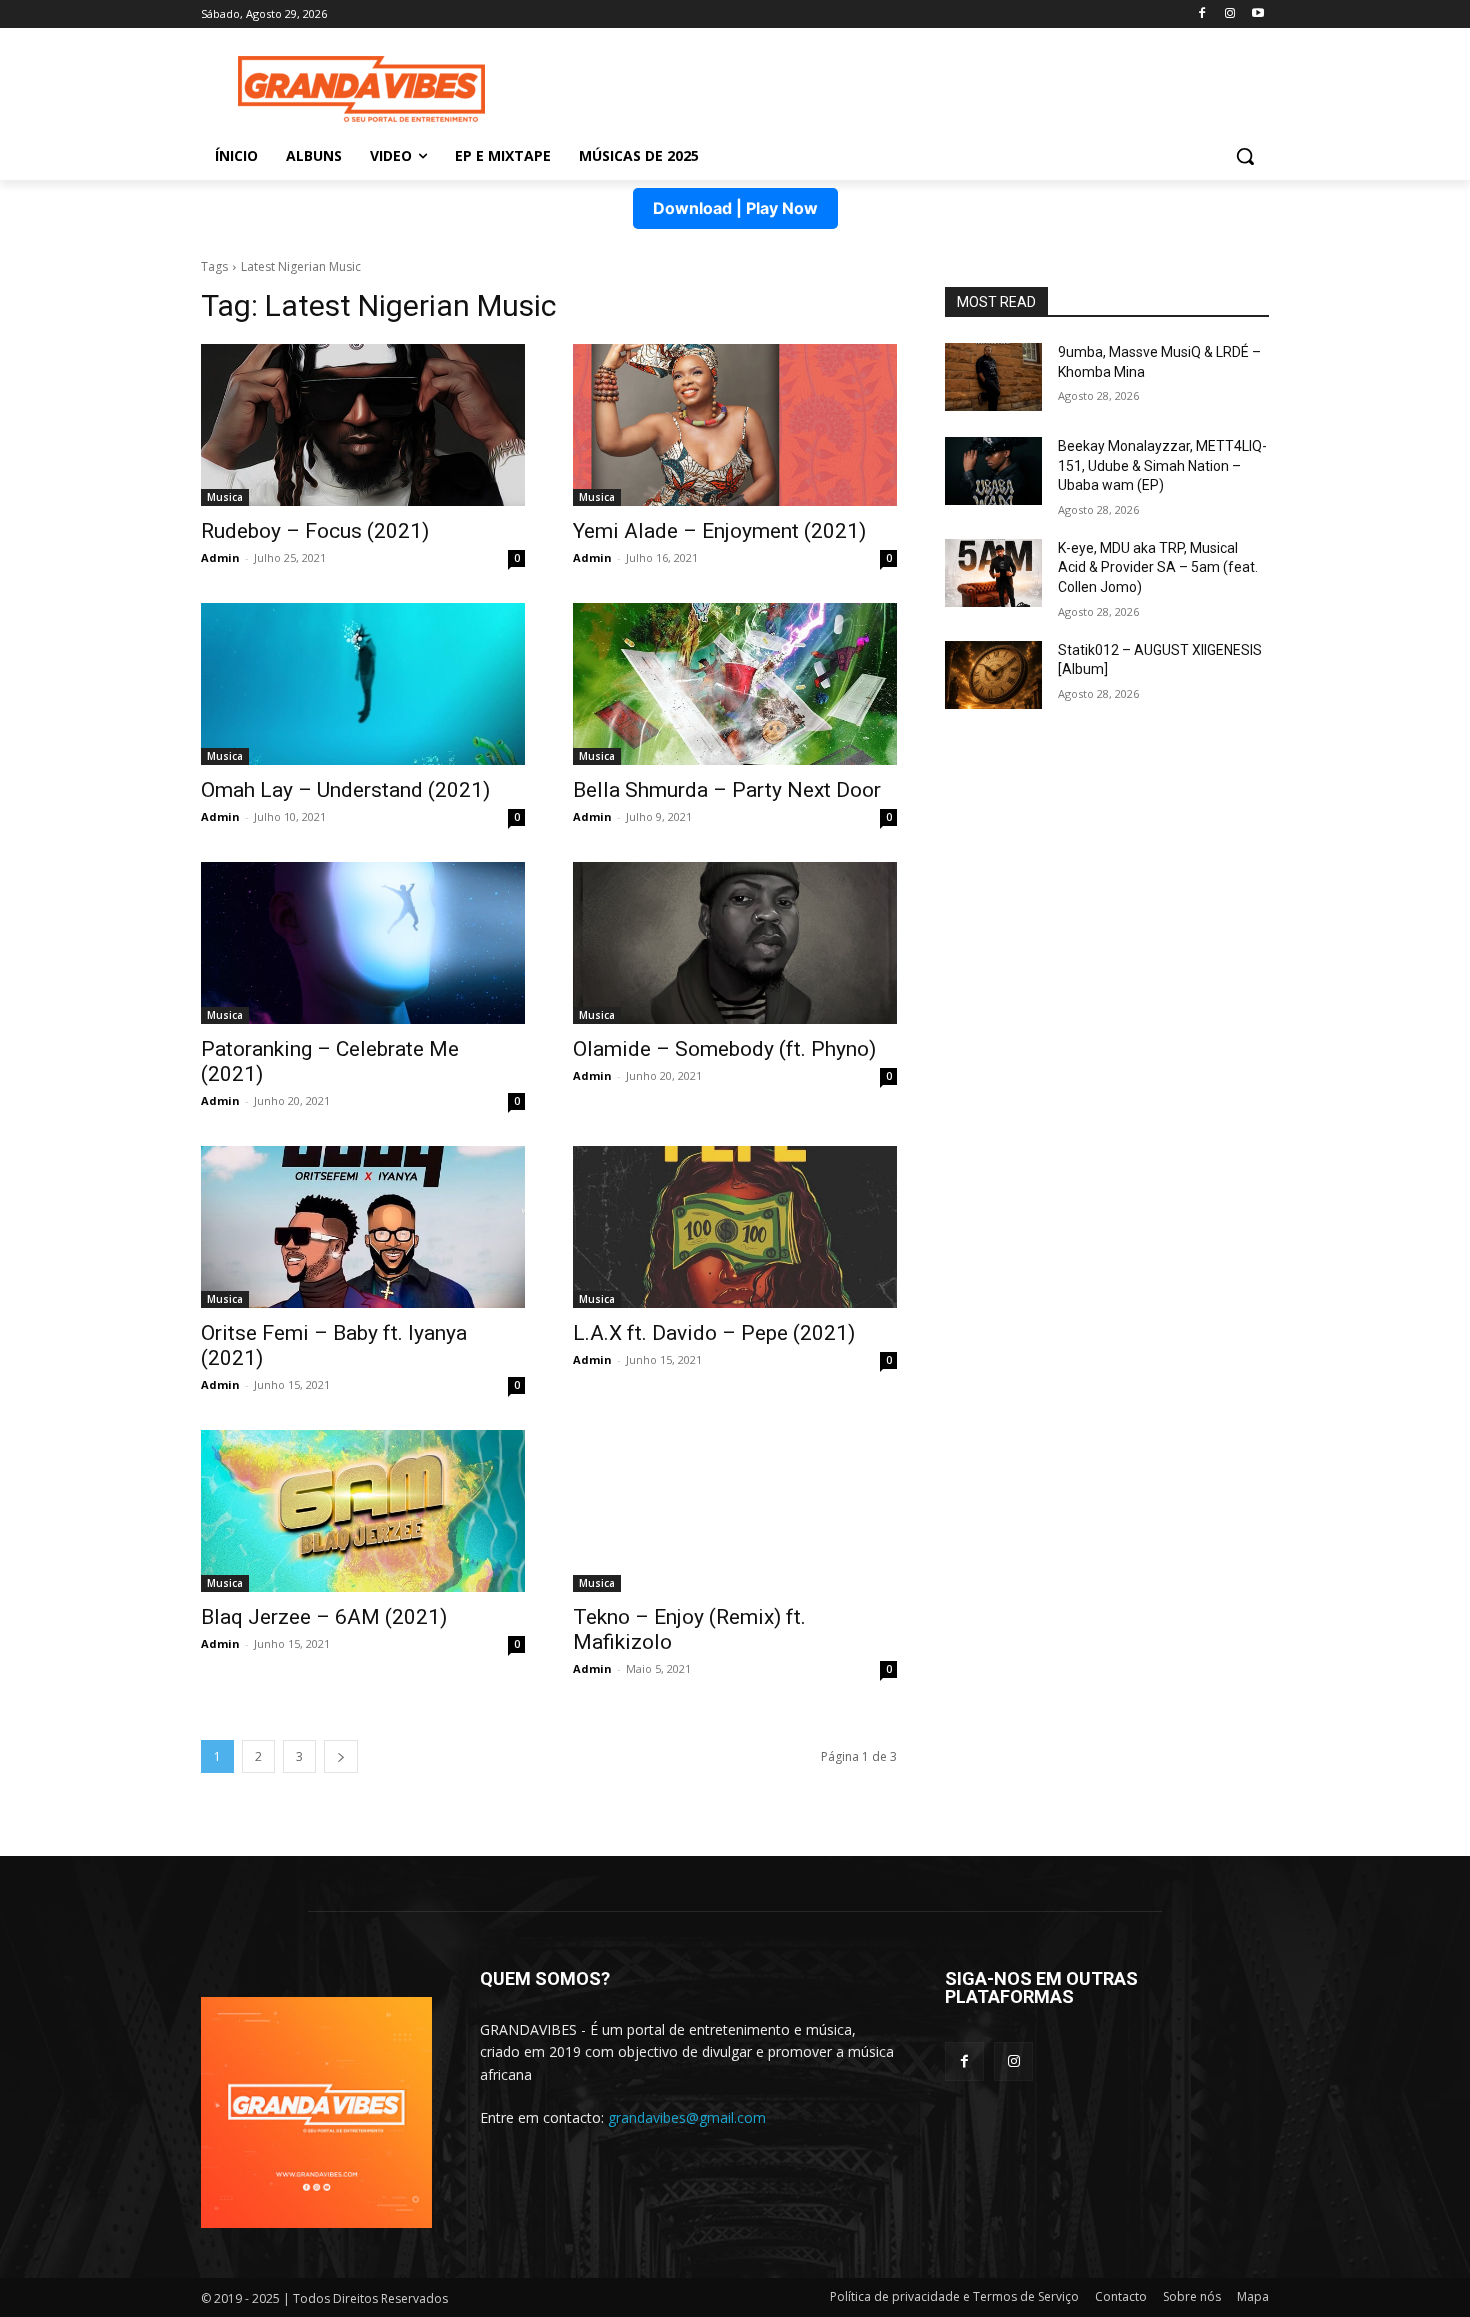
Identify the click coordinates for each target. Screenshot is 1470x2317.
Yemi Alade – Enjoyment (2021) (719, 531)
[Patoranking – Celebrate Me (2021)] (363, 943)
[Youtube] (1257, 14)
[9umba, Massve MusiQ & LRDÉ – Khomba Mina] (993, 377)
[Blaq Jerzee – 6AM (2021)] (363, 1511)
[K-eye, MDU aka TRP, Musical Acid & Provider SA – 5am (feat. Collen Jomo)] (993, 573)
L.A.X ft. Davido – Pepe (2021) (714, 1333)
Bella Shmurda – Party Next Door (727, 790)
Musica (225, 497)
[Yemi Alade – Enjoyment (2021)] (735, 425)
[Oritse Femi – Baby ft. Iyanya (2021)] (363, 1227)
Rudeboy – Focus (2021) (315, 531)
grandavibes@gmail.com (687, 2117)
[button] (1245, 156)
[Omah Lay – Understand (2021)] (363, 684)
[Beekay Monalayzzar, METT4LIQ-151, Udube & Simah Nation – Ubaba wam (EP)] (993, 471)
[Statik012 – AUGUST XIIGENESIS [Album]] (993, 675)
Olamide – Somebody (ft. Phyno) (724, 1049)
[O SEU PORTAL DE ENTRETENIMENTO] (361, 89)
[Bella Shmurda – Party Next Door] (735, 684)
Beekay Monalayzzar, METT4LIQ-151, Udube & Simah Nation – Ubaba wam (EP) (1162, 465)
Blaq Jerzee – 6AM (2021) (324, 1617)
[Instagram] (1229, 14)
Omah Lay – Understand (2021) (345, 790)
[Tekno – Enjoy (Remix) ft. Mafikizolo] (735, 1511)
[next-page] (341, 1756)
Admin (220, 557)
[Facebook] (1202, 14)
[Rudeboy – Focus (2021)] (363, 425)
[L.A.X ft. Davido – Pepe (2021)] (735, 1227)
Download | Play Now (735, 208)
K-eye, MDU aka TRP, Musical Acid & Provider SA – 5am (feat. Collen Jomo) (1158, 567)
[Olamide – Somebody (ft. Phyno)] (735, 943)
